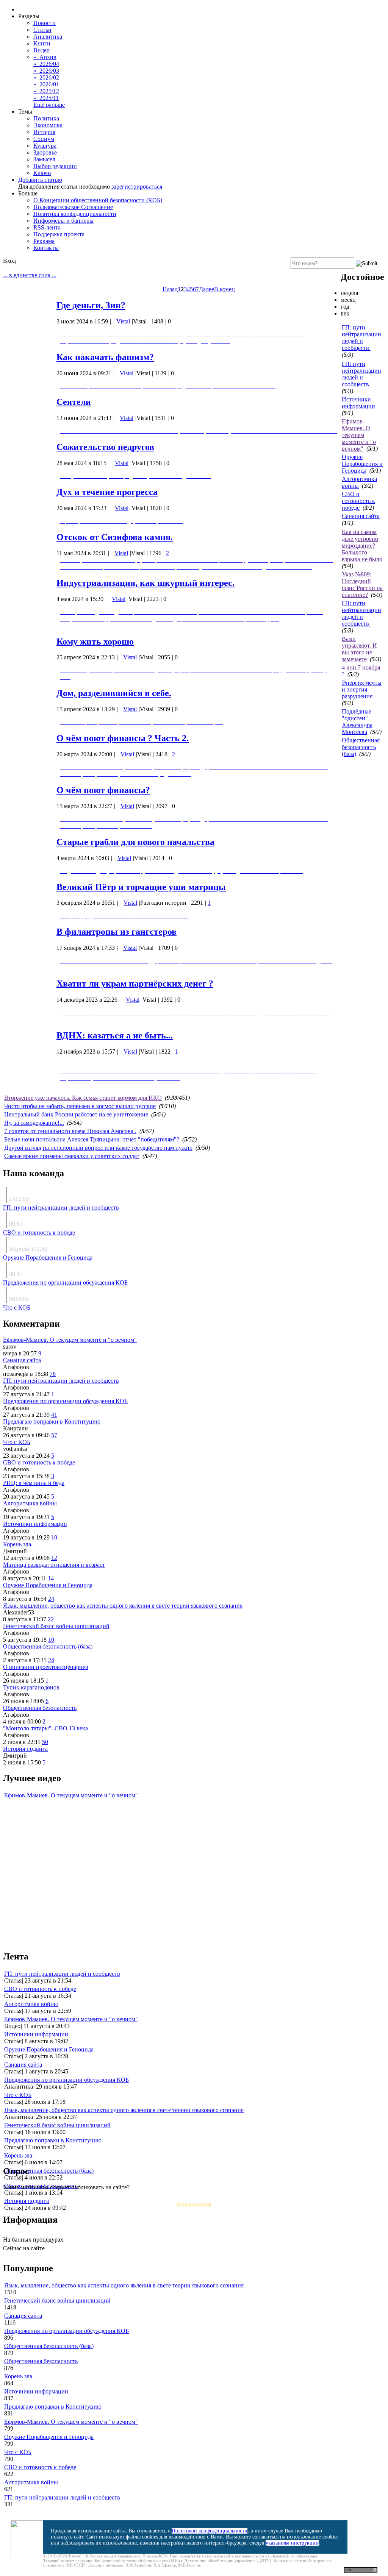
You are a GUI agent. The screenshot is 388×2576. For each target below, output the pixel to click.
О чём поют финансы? (103, 790)
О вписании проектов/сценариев (46, 1667)
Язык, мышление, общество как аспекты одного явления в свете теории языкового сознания (123, 1606)
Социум (44, 139)
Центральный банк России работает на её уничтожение (76, 1114)
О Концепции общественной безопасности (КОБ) (98, 200)
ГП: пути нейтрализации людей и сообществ (361, 338)
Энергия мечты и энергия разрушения (362, 689)
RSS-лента (47, 227)
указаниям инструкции (292, 2543)
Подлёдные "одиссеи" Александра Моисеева (357, 722)
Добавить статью (40, 180)
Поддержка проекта (59, 234)
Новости (45, 23)
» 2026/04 (46, 64)
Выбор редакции (55, 166)
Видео (41, 50)
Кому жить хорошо (95, 642)
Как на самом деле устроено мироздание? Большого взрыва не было (362, 546)
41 (54, 1415)
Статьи (42, 30)
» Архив (45, 57)
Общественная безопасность (40, 1708)
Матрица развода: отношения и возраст (54, 1565)
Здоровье (45, 152)
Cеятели (74, 402)
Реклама (44, 241)
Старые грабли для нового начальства (135, 842)
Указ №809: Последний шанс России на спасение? (362, 585)
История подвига (25, 1749)
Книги (42, 43)
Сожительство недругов (105, 447)
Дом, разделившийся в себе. (114, 693)
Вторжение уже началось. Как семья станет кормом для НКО (83, 1098)
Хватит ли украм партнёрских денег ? (135, 984)
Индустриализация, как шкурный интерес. (145, 583)
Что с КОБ (17, 1308)
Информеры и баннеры (63, 221)
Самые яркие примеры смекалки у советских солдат (72, 1156)
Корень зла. (18, 1544)
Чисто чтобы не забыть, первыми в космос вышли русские (80, 1106)
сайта (229, 2556)
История (44, 132)
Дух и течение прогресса (107, 492)
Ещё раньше (49, 105)
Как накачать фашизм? (105, 357)
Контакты (46, 248)
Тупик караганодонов (31, 1687)
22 (51, 1619)
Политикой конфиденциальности (210, 2531)
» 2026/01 (46, 84)
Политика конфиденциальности (75, 214)
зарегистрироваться (137, 187)
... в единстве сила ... (30, 275)
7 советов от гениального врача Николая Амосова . (70, 1131)
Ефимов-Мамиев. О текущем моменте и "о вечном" (359, 435)
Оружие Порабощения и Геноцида (362, 464)
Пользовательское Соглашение (73, 207)
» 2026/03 (46, 71)
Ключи (42, 173)
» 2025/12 (46, 91)
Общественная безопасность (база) (361, 747)
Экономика (48, 125)
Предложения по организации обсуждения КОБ (65, 1283)
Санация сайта (361, 516)
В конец (225, 289)
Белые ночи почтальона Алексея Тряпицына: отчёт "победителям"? (92, 1139)
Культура (45, 146)
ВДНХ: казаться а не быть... (115, 1035)
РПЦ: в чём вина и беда (34, 1483)
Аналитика (48, 37)
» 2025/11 (46, 98)
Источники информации (358, 403)
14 (51, 1578)
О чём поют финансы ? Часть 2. (123, 738)
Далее (207, 289)
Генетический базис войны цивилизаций (56, 1626)
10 (54, 1537)
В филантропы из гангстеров (117, 932)
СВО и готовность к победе (358, 501)
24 (51, 1599)
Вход (9, 261)
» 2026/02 (46, 77)
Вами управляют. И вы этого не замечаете (359, 649)
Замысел (44, 159)
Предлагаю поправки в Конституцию (52, 1421)
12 (54, 1558)
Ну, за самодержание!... (34, 1123)
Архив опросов (194, 2204)
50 (45, 1742)
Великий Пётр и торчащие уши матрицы (141, 887)
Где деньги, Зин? (91, 305)
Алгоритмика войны (30, 1503)
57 (54, 1435)
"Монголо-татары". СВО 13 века (45, 1728)
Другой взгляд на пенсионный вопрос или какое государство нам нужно (98, 1148)
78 (53, 1374)
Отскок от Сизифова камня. (115, 537)
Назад (170, 289)
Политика (46, 118)
